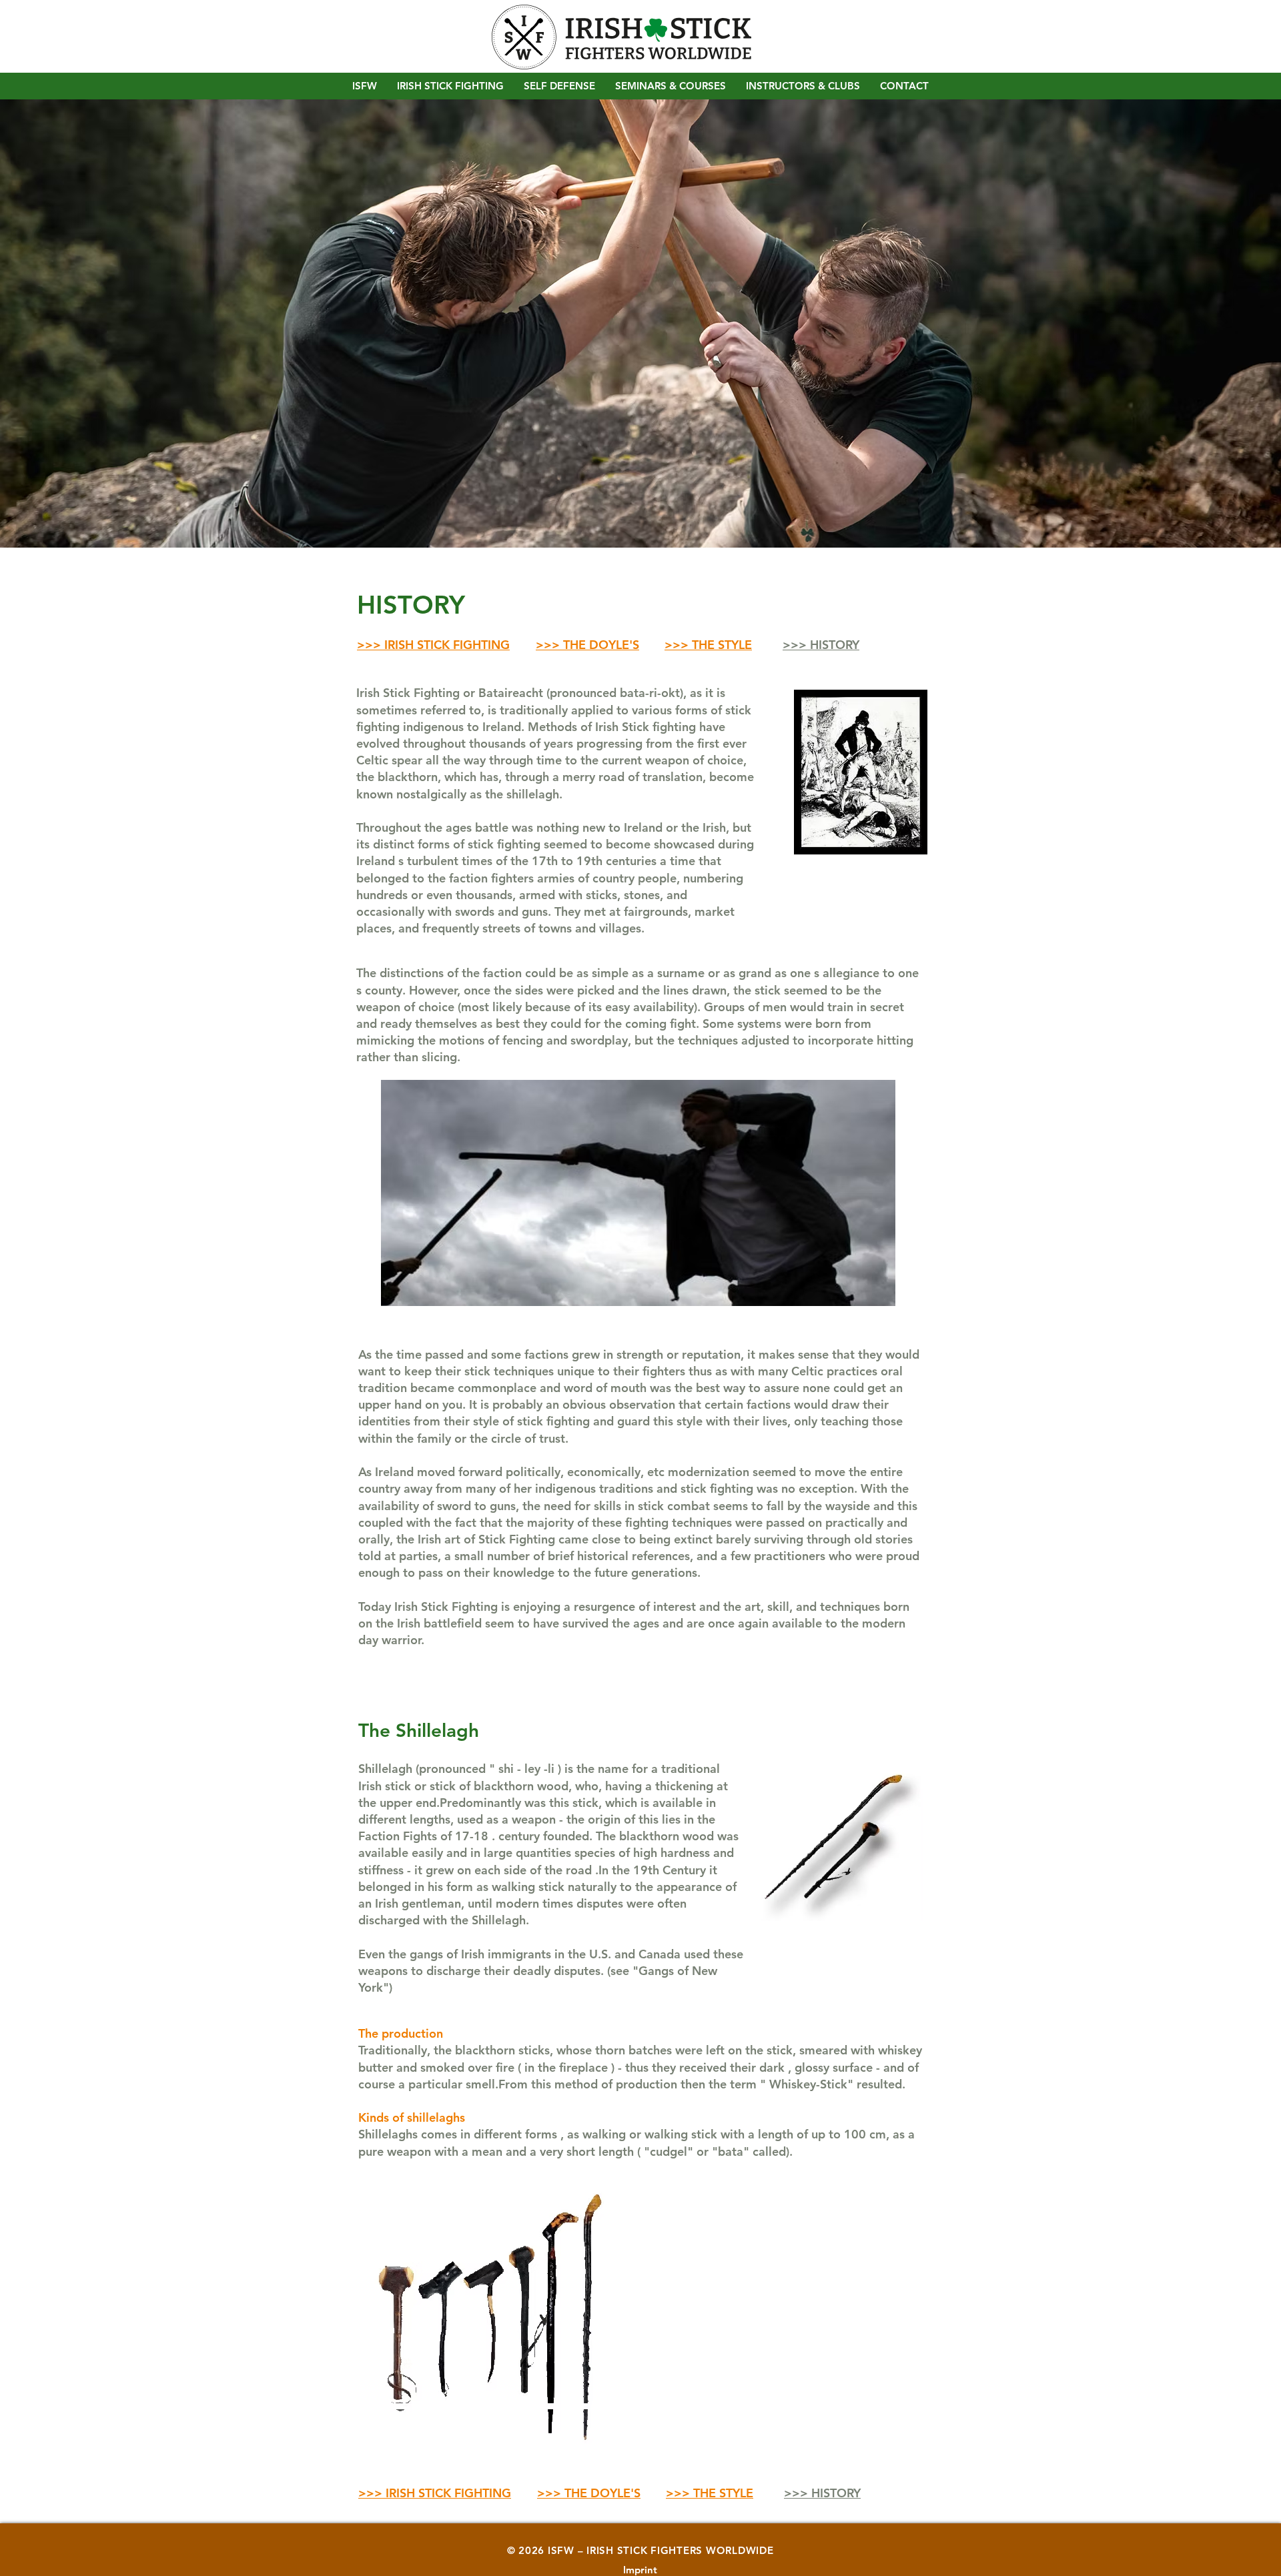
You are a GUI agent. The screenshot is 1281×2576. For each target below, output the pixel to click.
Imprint (640, 2570)
